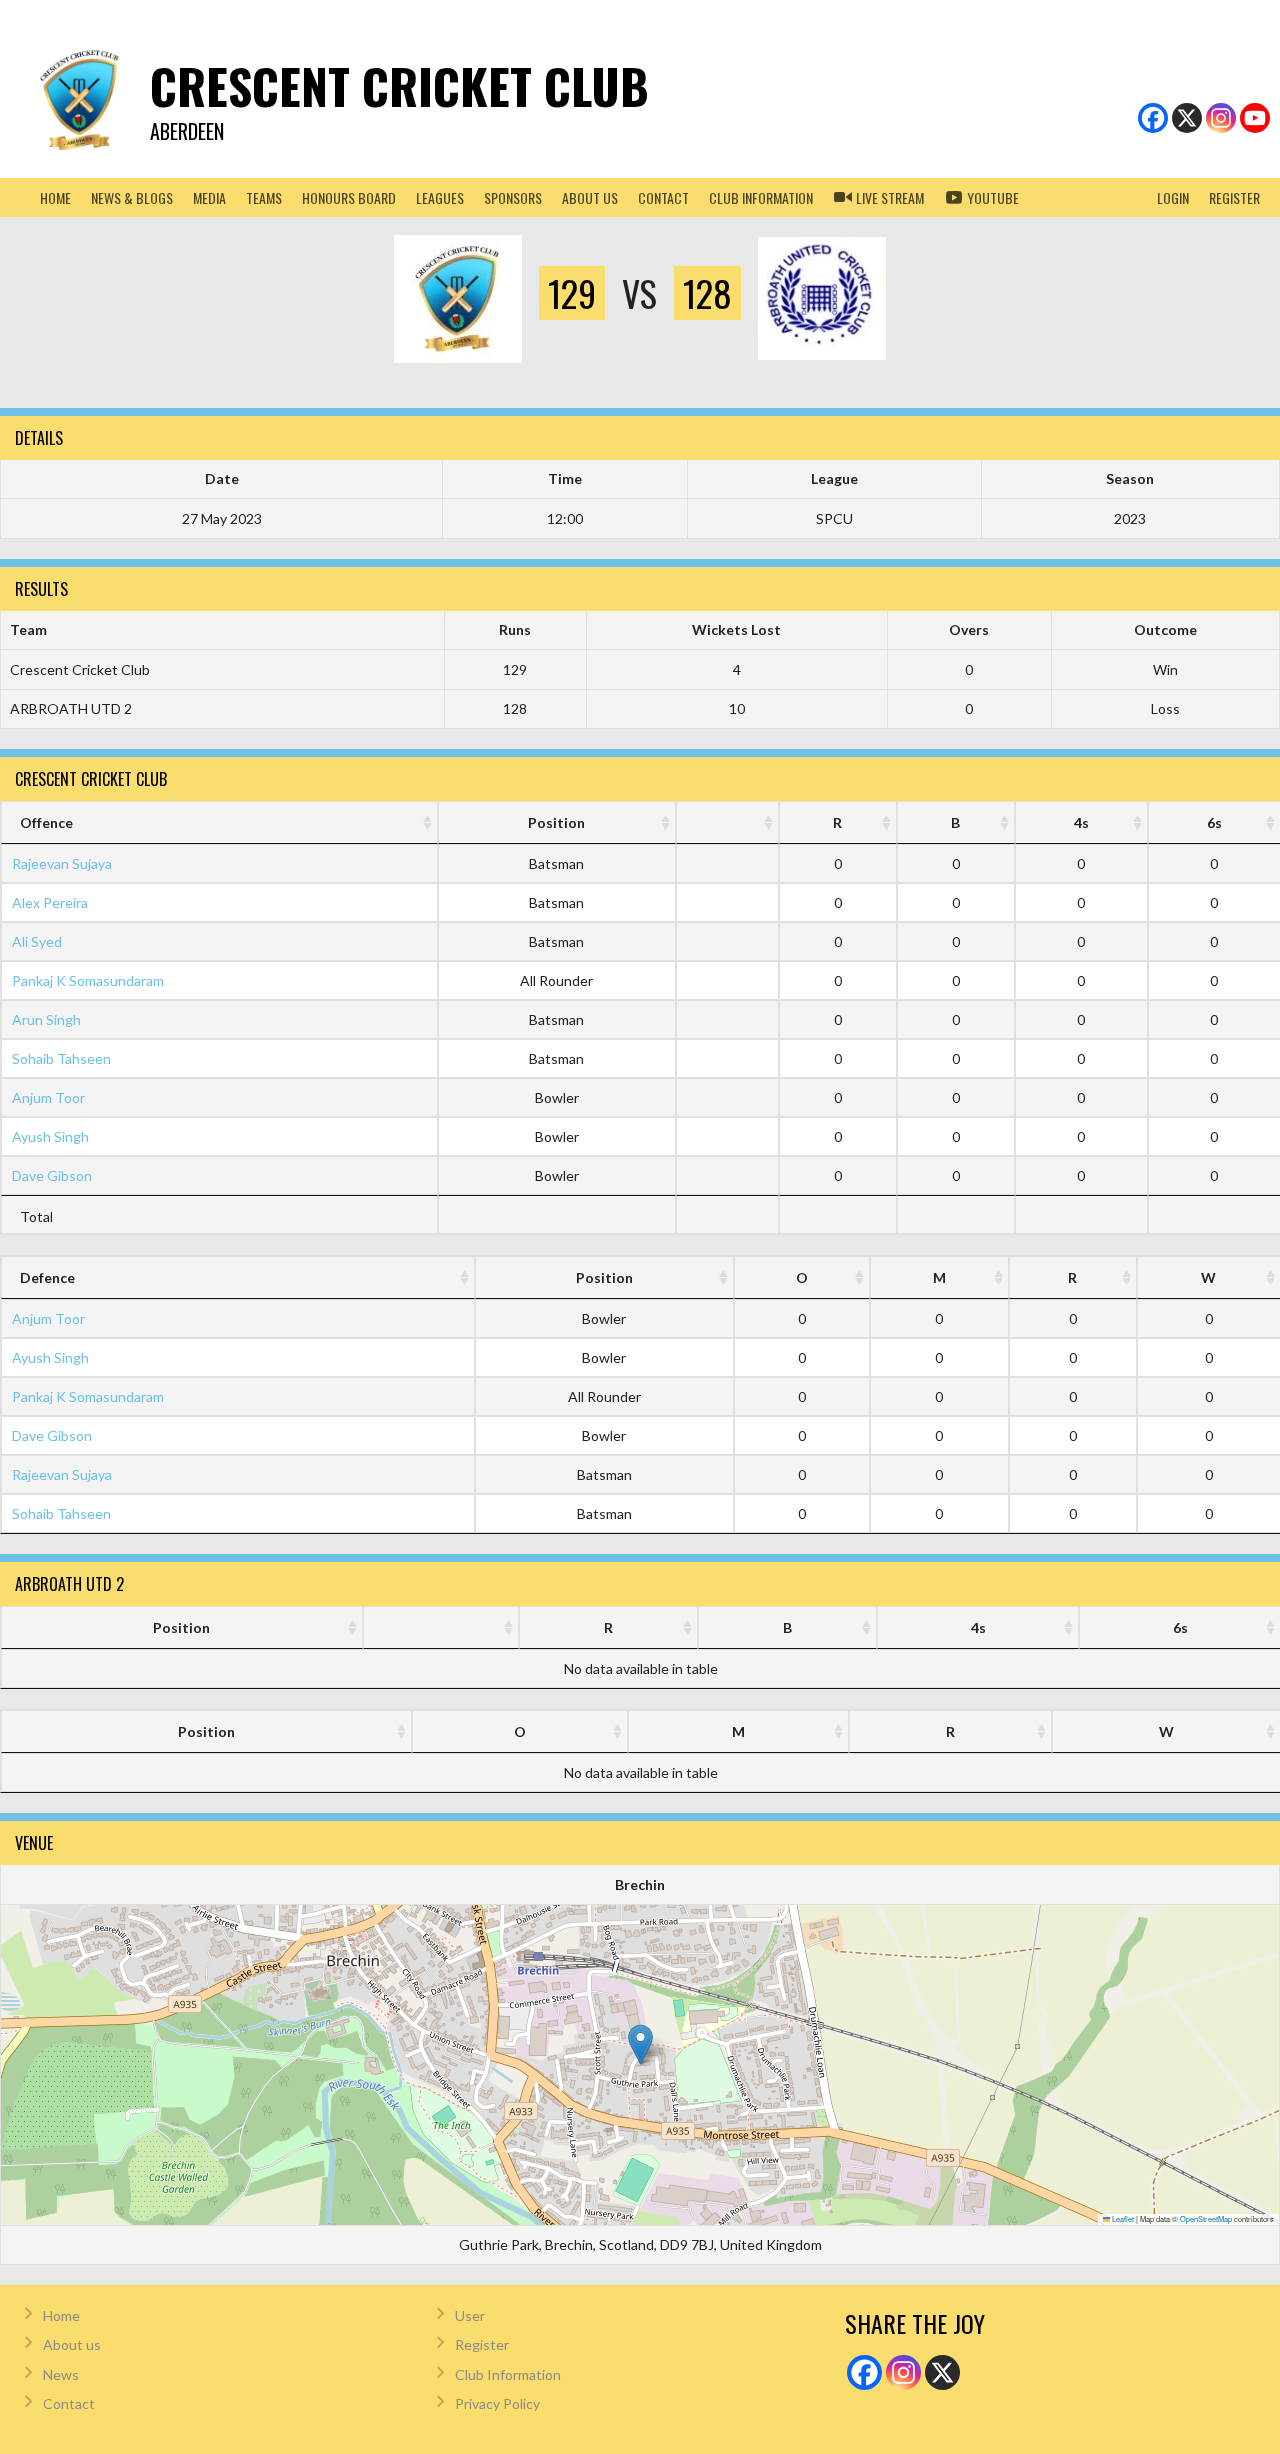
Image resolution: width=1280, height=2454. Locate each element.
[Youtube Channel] (1255, 118)
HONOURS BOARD (349, 197)
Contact (663, 197)
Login (1173, 197)
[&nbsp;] (727, 822)
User (470, 2315)
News (61, 2374)
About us (590, 197)
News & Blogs (132, 197)
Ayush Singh (50, 1136)
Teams (264, 197)
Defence (47, 1277)
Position (556, 822)
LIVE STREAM (888, 197)
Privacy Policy (497, 2403)
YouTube (991, 197)
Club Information (508, 2374)
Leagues (440, 197)
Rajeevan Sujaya (62, 863)
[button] (640, 2044)
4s (1081, 822)
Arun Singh (46, 1019)
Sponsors (513, 197)
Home (55, 197)
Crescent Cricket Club (399, 85)
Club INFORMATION (761, 197)
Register (1234, 197)
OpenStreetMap (1206, 2218)
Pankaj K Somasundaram (88, 980)
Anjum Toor (48, 1097)
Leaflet (1122, 2218)
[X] (1187, 118)
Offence (46, 822)
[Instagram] (1221, 118)
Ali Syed (37, 941)
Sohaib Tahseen (61, 1058)
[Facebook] (1153, 118)
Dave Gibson (52, 1175)
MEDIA (209, 197)
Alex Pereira (50, 902)
